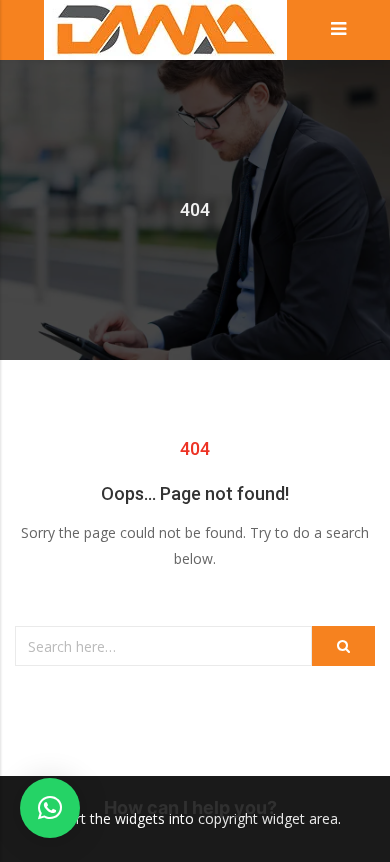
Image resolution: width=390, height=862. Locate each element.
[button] (50, 808)
